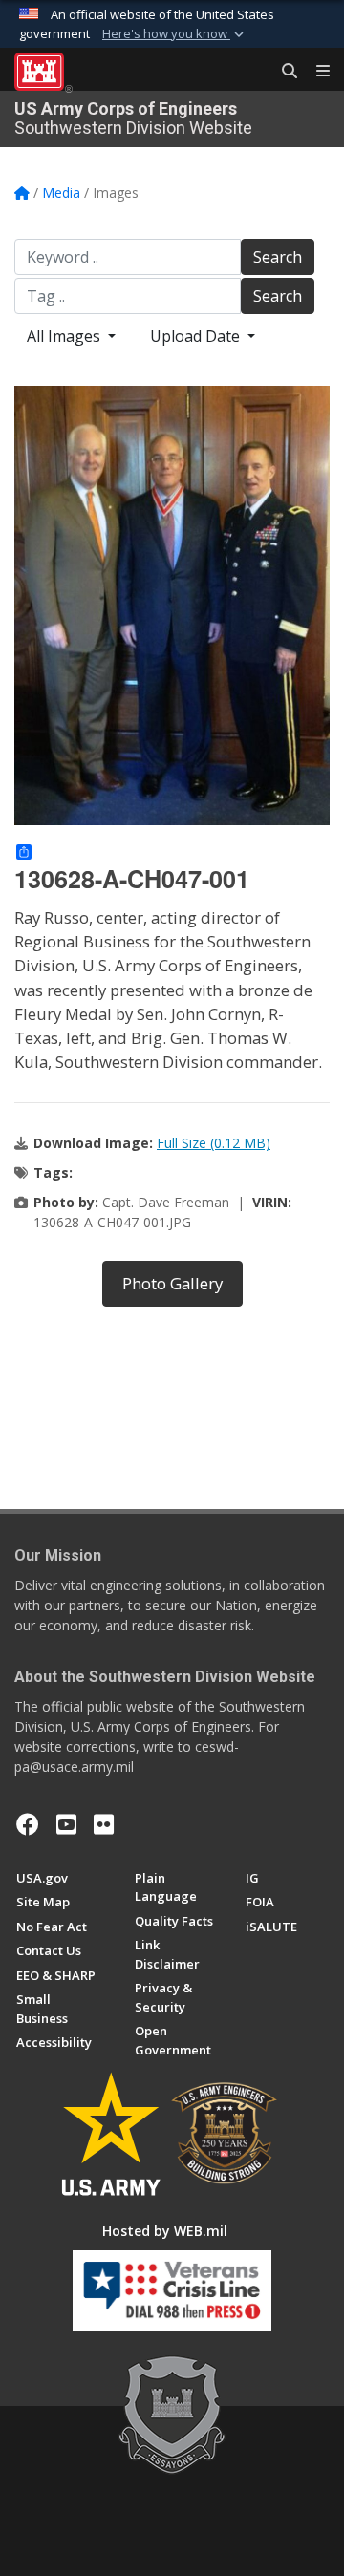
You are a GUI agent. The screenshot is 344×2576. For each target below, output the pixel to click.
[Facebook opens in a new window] (28, 1824)
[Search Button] (283, 72)
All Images (65, 336)
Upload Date (197, 336)
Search (278, 257)
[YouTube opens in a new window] (66, 1824)
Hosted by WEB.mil (165, 2231)
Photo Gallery (172, 1283)
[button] (175, 34)
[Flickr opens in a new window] (104, 1824)
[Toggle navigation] (315, 72)
